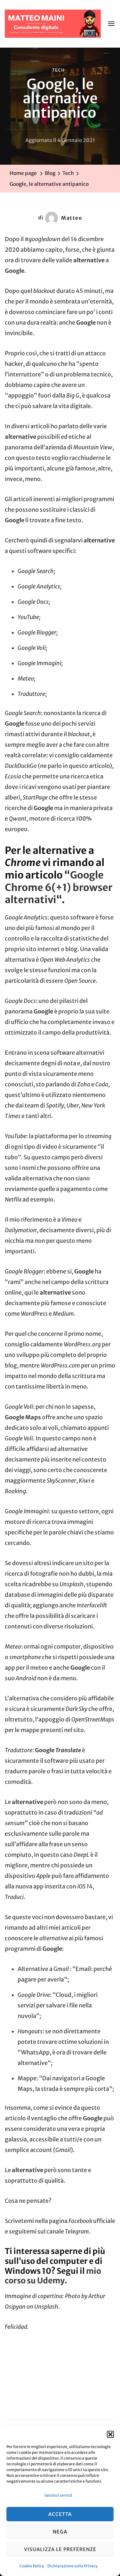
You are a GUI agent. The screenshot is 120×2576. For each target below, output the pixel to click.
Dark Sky (76, 1709)
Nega (60, 2532)
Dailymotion (21, 1230)
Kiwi (84, 1481)
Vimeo (69, 1220)
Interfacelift (92, 1605)
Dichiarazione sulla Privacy (72, 2566)
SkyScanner (61, 1481)
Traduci (14, 1897)
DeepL (81, 1855)
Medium (63, 1314)
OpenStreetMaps (93, 1720)
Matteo (72, 218)
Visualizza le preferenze (60, 2549)
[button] (110, 2434)
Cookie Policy (32, 2566)
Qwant (18, 819)
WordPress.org (82, 1344)
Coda (102, 1084)
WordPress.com (60, 1366)
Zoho (84, 1084)
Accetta (60, 2514)
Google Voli (19, 1438)
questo (78, 766)
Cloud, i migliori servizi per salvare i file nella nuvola (58, 2005)
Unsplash (72, 1584)
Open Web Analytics (65, 960)
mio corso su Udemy (53, 2276)
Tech (58, 70)
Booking (15, 1491)
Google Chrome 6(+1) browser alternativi (59, 887)
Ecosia (13, 776)
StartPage (35, 798)
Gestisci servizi (58, 2495)
